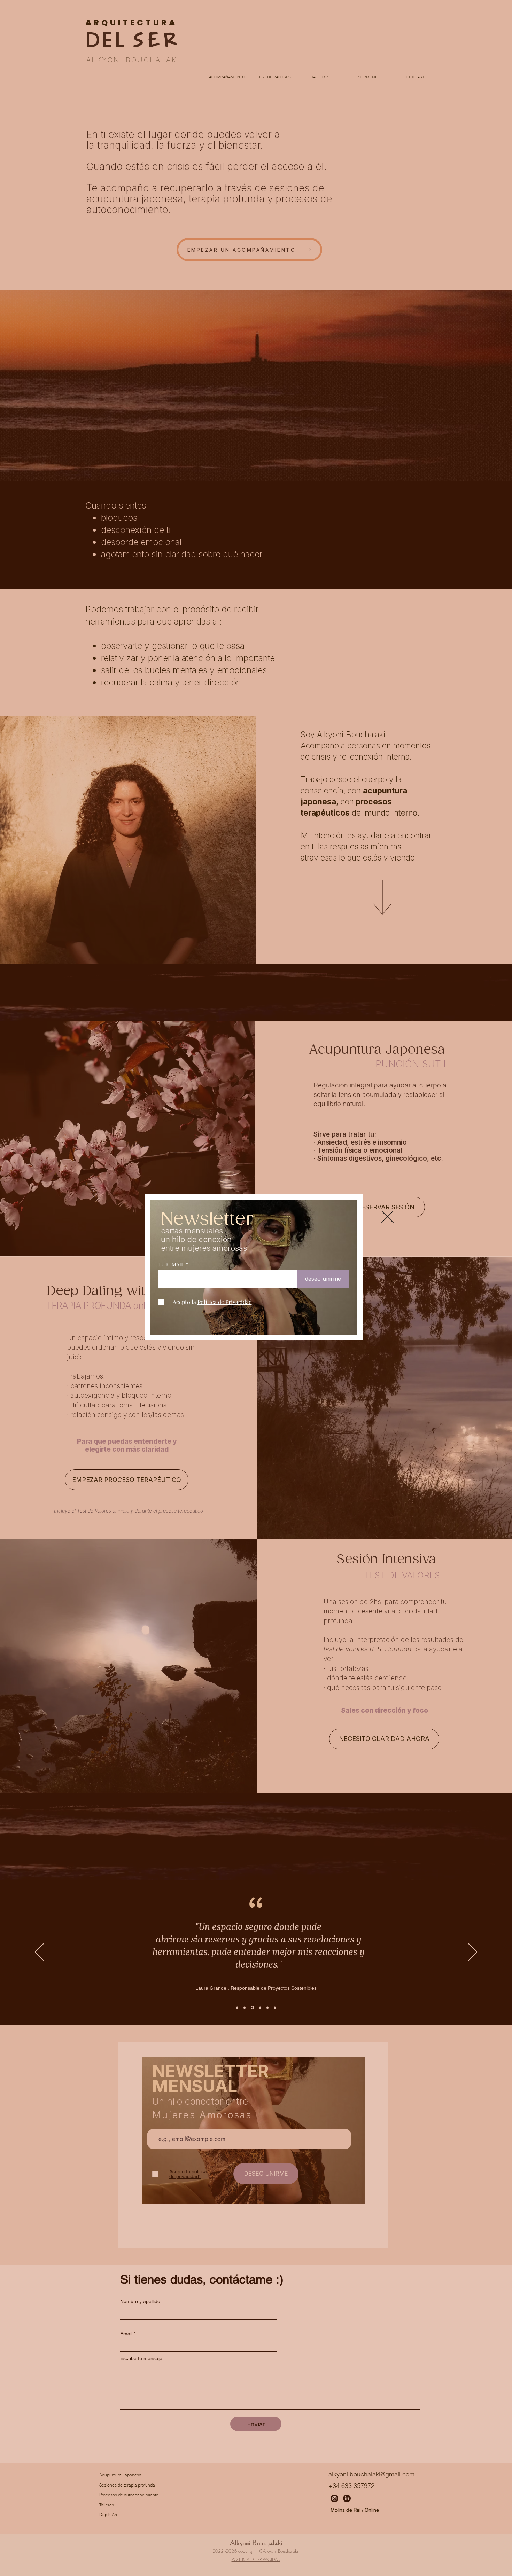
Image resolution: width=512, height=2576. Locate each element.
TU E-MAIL (171, 1265)
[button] (387, 1217)
